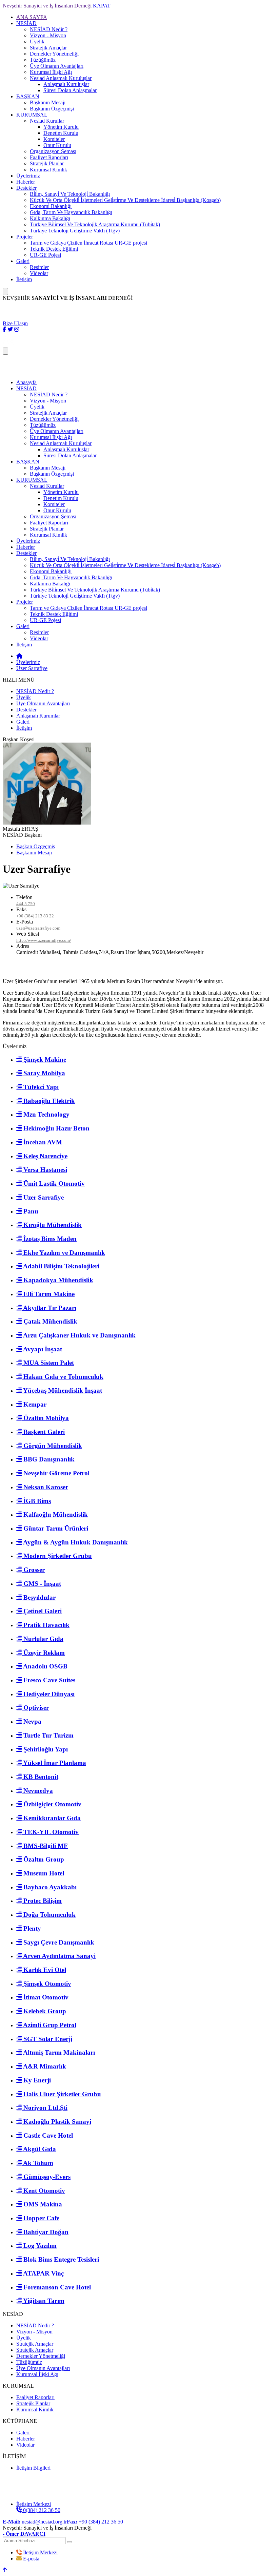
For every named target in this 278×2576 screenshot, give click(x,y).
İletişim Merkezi (40, 2552)
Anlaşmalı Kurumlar (38, 716)
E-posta (31, 2559)
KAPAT (102, 6)
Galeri (23, 261)
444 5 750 (26, 904)
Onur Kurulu (57, 145)
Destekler (26, 188)
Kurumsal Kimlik (48, 170)
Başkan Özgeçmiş (36, 846)
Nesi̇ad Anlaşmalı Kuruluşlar (61, 78)
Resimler (39, 267)
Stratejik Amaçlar (48, 48)
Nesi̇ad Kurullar (47, 121)
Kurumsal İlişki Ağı (51, 72)
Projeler (25, 237)
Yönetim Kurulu (61, 127)
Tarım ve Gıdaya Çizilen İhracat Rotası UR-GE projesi (88, 243)
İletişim (24, 279)
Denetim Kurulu (61, 133)
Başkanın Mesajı (48, 102)
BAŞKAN (28, 96)
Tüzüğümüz (43, 60)
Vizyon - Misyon (48, 35)
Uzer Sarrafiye (32, 668)
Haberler (26, 182)
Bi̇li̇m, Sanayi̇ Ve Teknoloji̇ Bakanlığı (70, 194)
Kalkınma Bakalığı (50, 218)
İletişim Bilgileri (33, 2468)
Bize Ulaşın (15, 323)
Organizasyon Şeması (53, 151)
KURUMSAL (32, 115)
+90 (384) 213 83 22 (35, 916)
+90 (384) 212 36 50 (95, 2522)
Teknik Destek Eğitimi (54, 249)
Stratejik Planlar (47, 163)
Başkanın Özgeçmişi (52, 109)
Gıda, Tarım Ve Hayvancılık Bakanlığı (71, 212)
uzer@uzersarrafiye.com (38, 928)
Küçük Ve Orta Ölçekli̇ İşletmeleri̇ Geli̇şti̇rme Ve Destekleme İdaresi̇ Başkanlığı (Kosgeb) (125, 200)
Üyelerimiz (28, 176)
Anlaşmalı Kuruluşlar (66, 84)
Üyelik (37, 41)
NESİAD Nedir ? (49, 29)
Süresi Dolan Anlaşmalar (70, 90)
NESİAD (26, 23)
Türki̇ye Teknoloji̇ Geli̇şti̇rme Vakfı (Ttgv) (75, 231)
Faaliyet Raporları (49, 157)
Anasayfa (26, 382)
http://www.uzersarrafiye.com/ (44, 940)
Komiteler (54, 139)
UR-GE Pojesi (45, 255)
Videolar (39, 273)
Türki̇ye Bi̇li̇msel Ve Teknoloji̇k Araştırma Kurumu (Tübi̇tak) (95, 224)
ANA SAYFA (32, 17)
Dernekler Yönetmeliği (54, 54)
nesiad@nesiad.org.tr (35, 2522)
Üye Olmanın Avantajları (57, 66)
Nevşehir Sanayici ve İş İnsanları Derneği (47, 6)
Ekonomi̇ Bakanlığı (51, 206)
